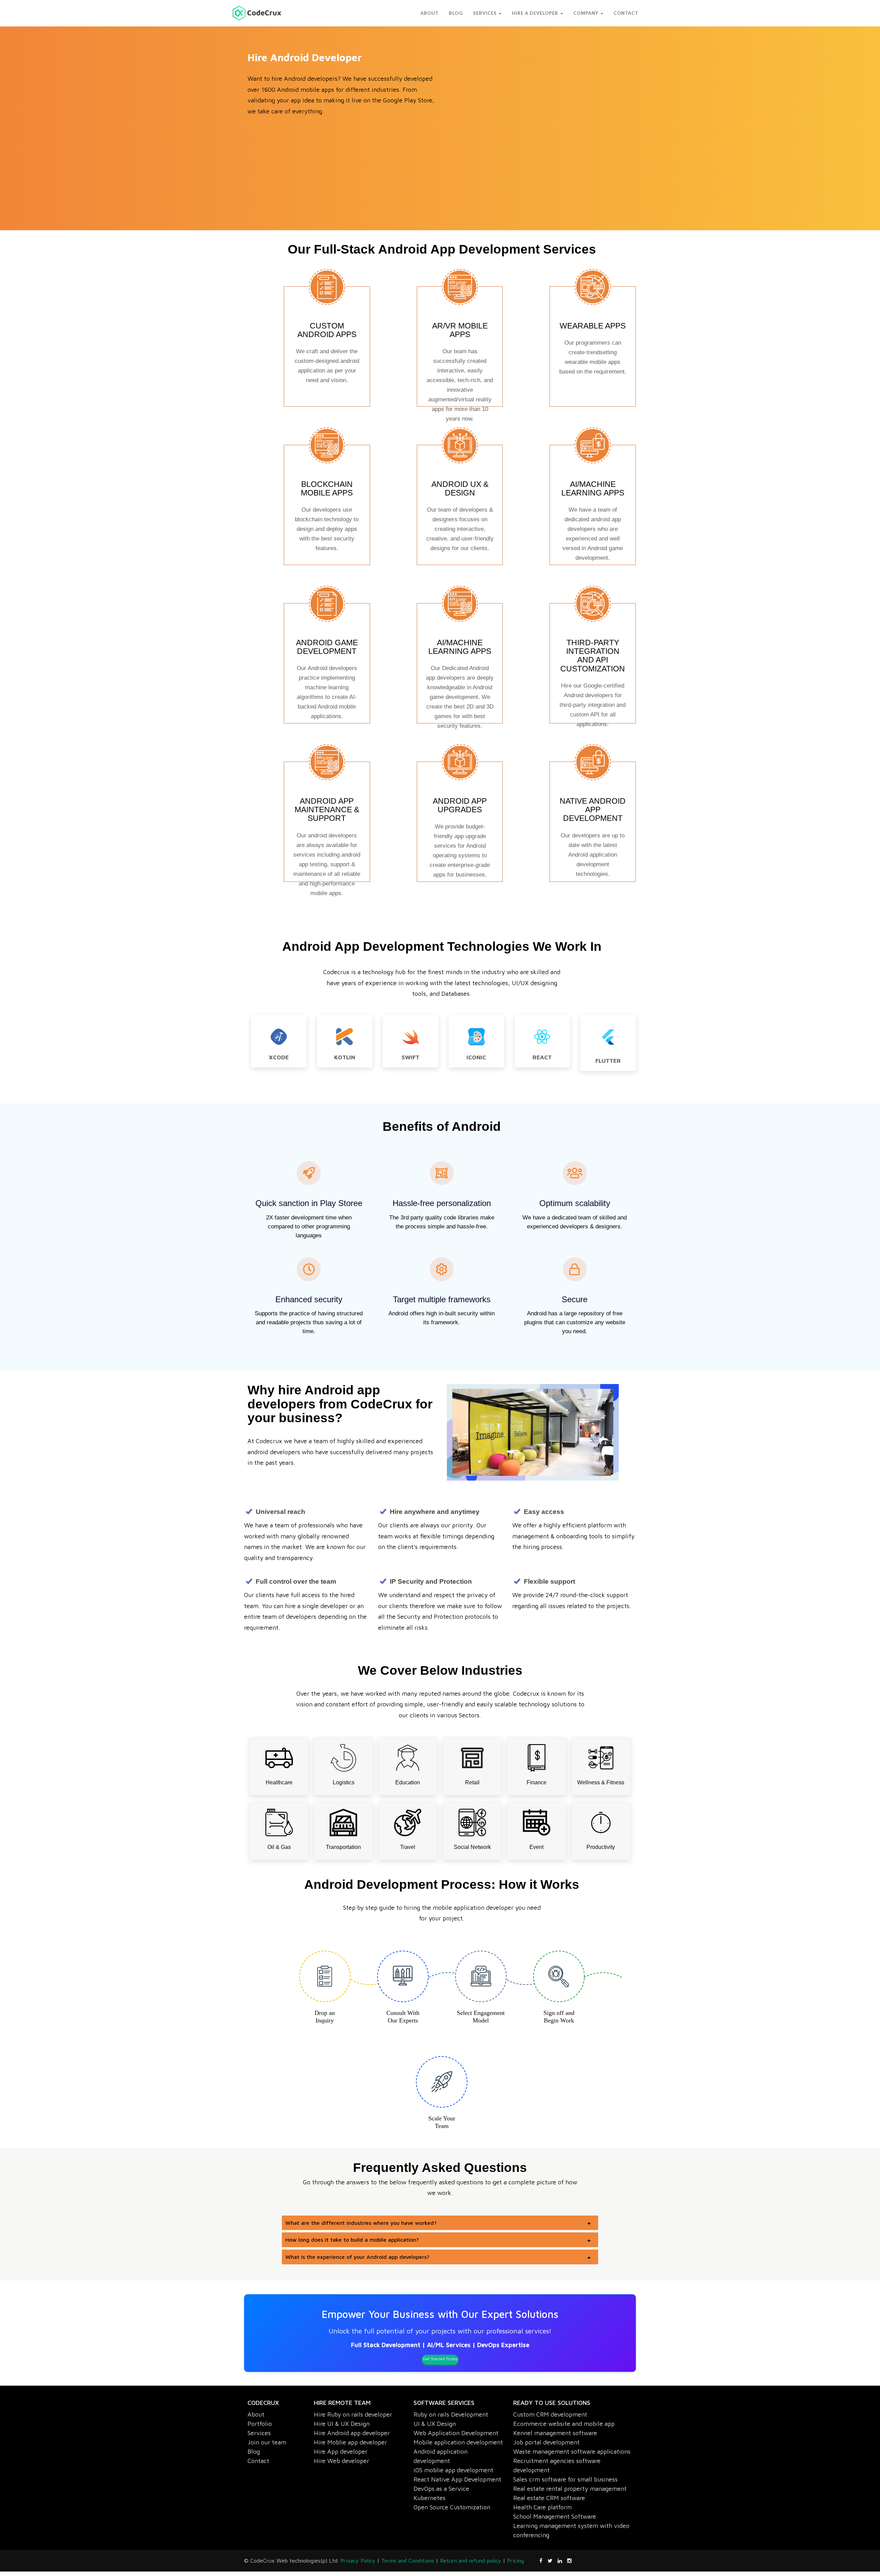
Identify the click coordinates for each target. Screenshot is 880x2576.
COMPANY (578, 13)
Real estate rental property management (570, 2489)
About (256, 2414)
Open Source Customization (452, 2507)
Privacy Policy (358, 2561)
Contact (258, 2461)
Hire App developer (341, 2451)
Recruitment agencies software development (557, 2465)
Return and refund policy (471, 2561)
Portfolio (260, 2424)
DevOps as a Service (441, 2489)
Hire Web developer (342, 2461)
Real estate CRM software (549, 2498)
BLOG (389, 13)
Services (259, 2433)
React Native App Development (457, 2479)
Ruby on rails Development (451, 2414)
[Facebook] (543, 2561)
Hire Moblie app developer (350, 2442)
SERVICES (426, 13)
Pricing (515, 2561)
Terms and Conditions (408, 2561)
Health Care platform (542, 2507)
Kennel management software (555, 2433)
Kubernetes (430, 2498)
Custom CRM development (550, 2414)
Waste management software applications (572, 2451)
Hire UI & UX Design (342, 2424)
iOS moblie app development (453, 2470)
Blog (254, 2451)
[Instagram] (569, 2561)
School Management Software (555, 2516)
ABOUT (362, 13)
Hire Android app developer (352, 2433)
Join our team (267, 2442)
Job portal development (546, 2442)
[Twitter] (553, 2561)
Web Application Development (456, 2433)
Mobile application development (458, 2442)
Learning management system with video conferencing (571, 2530)
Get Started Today (440, 2359)
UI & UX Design (435, 2424)
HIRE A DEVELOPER (501, 13)
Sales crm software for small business (565, 2479)
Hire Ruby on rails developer (353, 2414)
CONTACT (626, 13)
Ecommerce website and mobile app (564, 2424)
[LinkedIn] (562, 2561)
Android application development (441, 2456)
